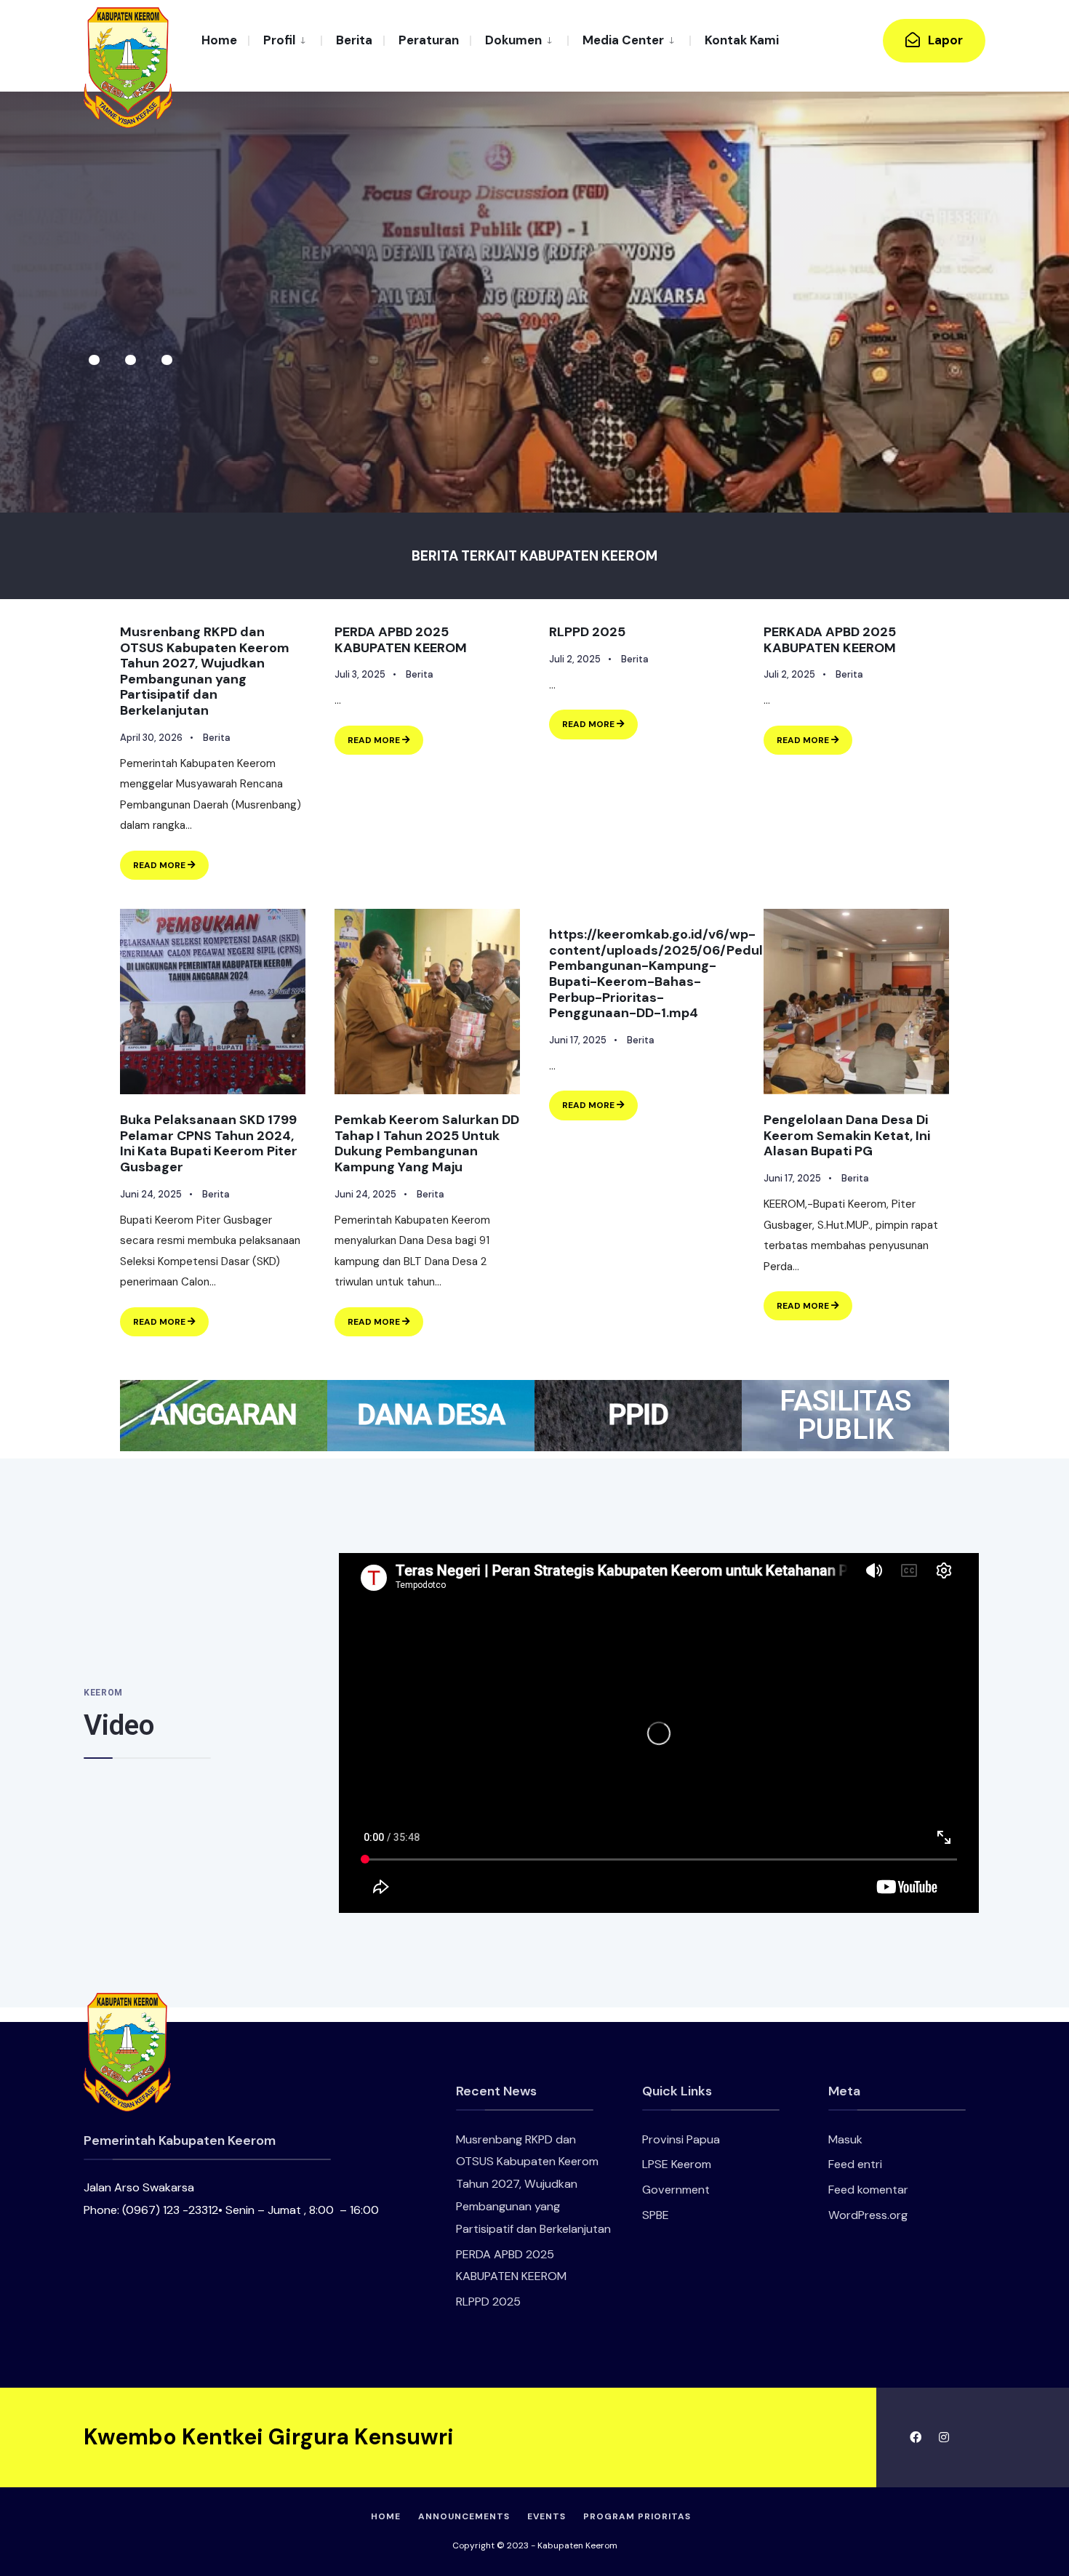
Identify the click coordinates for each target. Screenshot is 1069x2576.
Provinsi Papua (681, 2139)
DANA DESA (431, 1415)
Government (676, 2190)
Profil (279, 40)
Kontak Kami (742, 40)
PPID (638, 1415)
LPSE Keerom (677, 2164)
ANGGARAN (224, 1415)
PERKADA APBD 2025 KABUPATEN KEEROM (830, 640)
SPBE (656, 2215)
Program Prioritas (637, 2516)
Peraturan (429, 40)
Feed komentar (868, 2190)
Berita (354, 40)
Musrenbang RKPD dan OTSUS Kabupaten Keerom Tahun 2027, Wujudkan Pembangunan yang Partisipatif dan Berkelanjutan (205, 671)
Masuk (845, 2139)
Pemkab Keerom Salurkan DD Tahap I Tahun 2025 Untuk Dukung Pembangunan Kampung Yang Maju (427, 1143)
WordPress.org (868, 2215)
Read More (171, 861)
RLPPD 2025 (587, 632)
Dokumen (513, 40)
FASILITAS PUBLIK (845, 1415)
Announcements (464, 2516)
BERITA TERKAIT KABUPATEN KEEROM (534, 556)
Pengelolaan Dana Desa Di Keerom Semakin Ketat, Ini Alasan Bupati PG (847, 1135)
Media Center (623, 40)
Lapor (944, 40)
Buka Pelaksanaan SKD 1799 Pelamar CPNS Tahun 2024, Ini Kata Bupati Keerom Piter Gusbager (209, 1143)
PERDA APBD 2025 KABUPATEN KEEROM (401, 640)
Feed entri (855, 2164)
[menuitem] (284, 39)
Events (546, 2516)
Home (219, 40)
